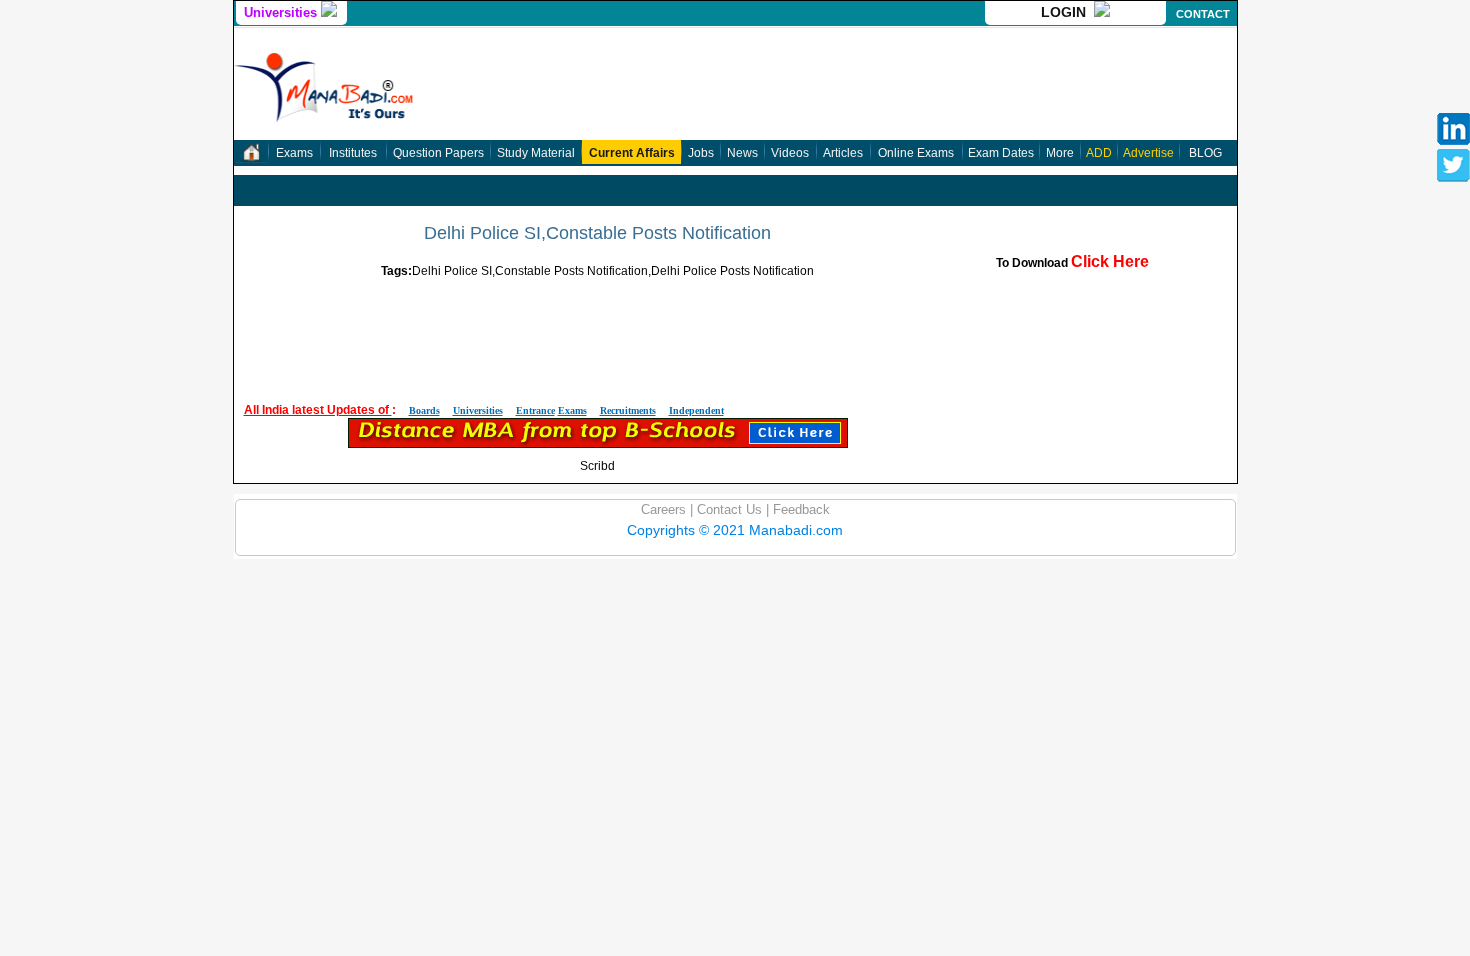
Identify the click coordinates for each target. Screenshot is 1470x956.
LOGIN (1067, 12)
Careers (663, 509)
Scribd (597, 466)
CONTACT (1203, 14)
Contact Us (727, 509)
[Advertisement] (598, 323)
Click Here (1110, 261)
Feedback (799, 509)
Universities (282, 12)
